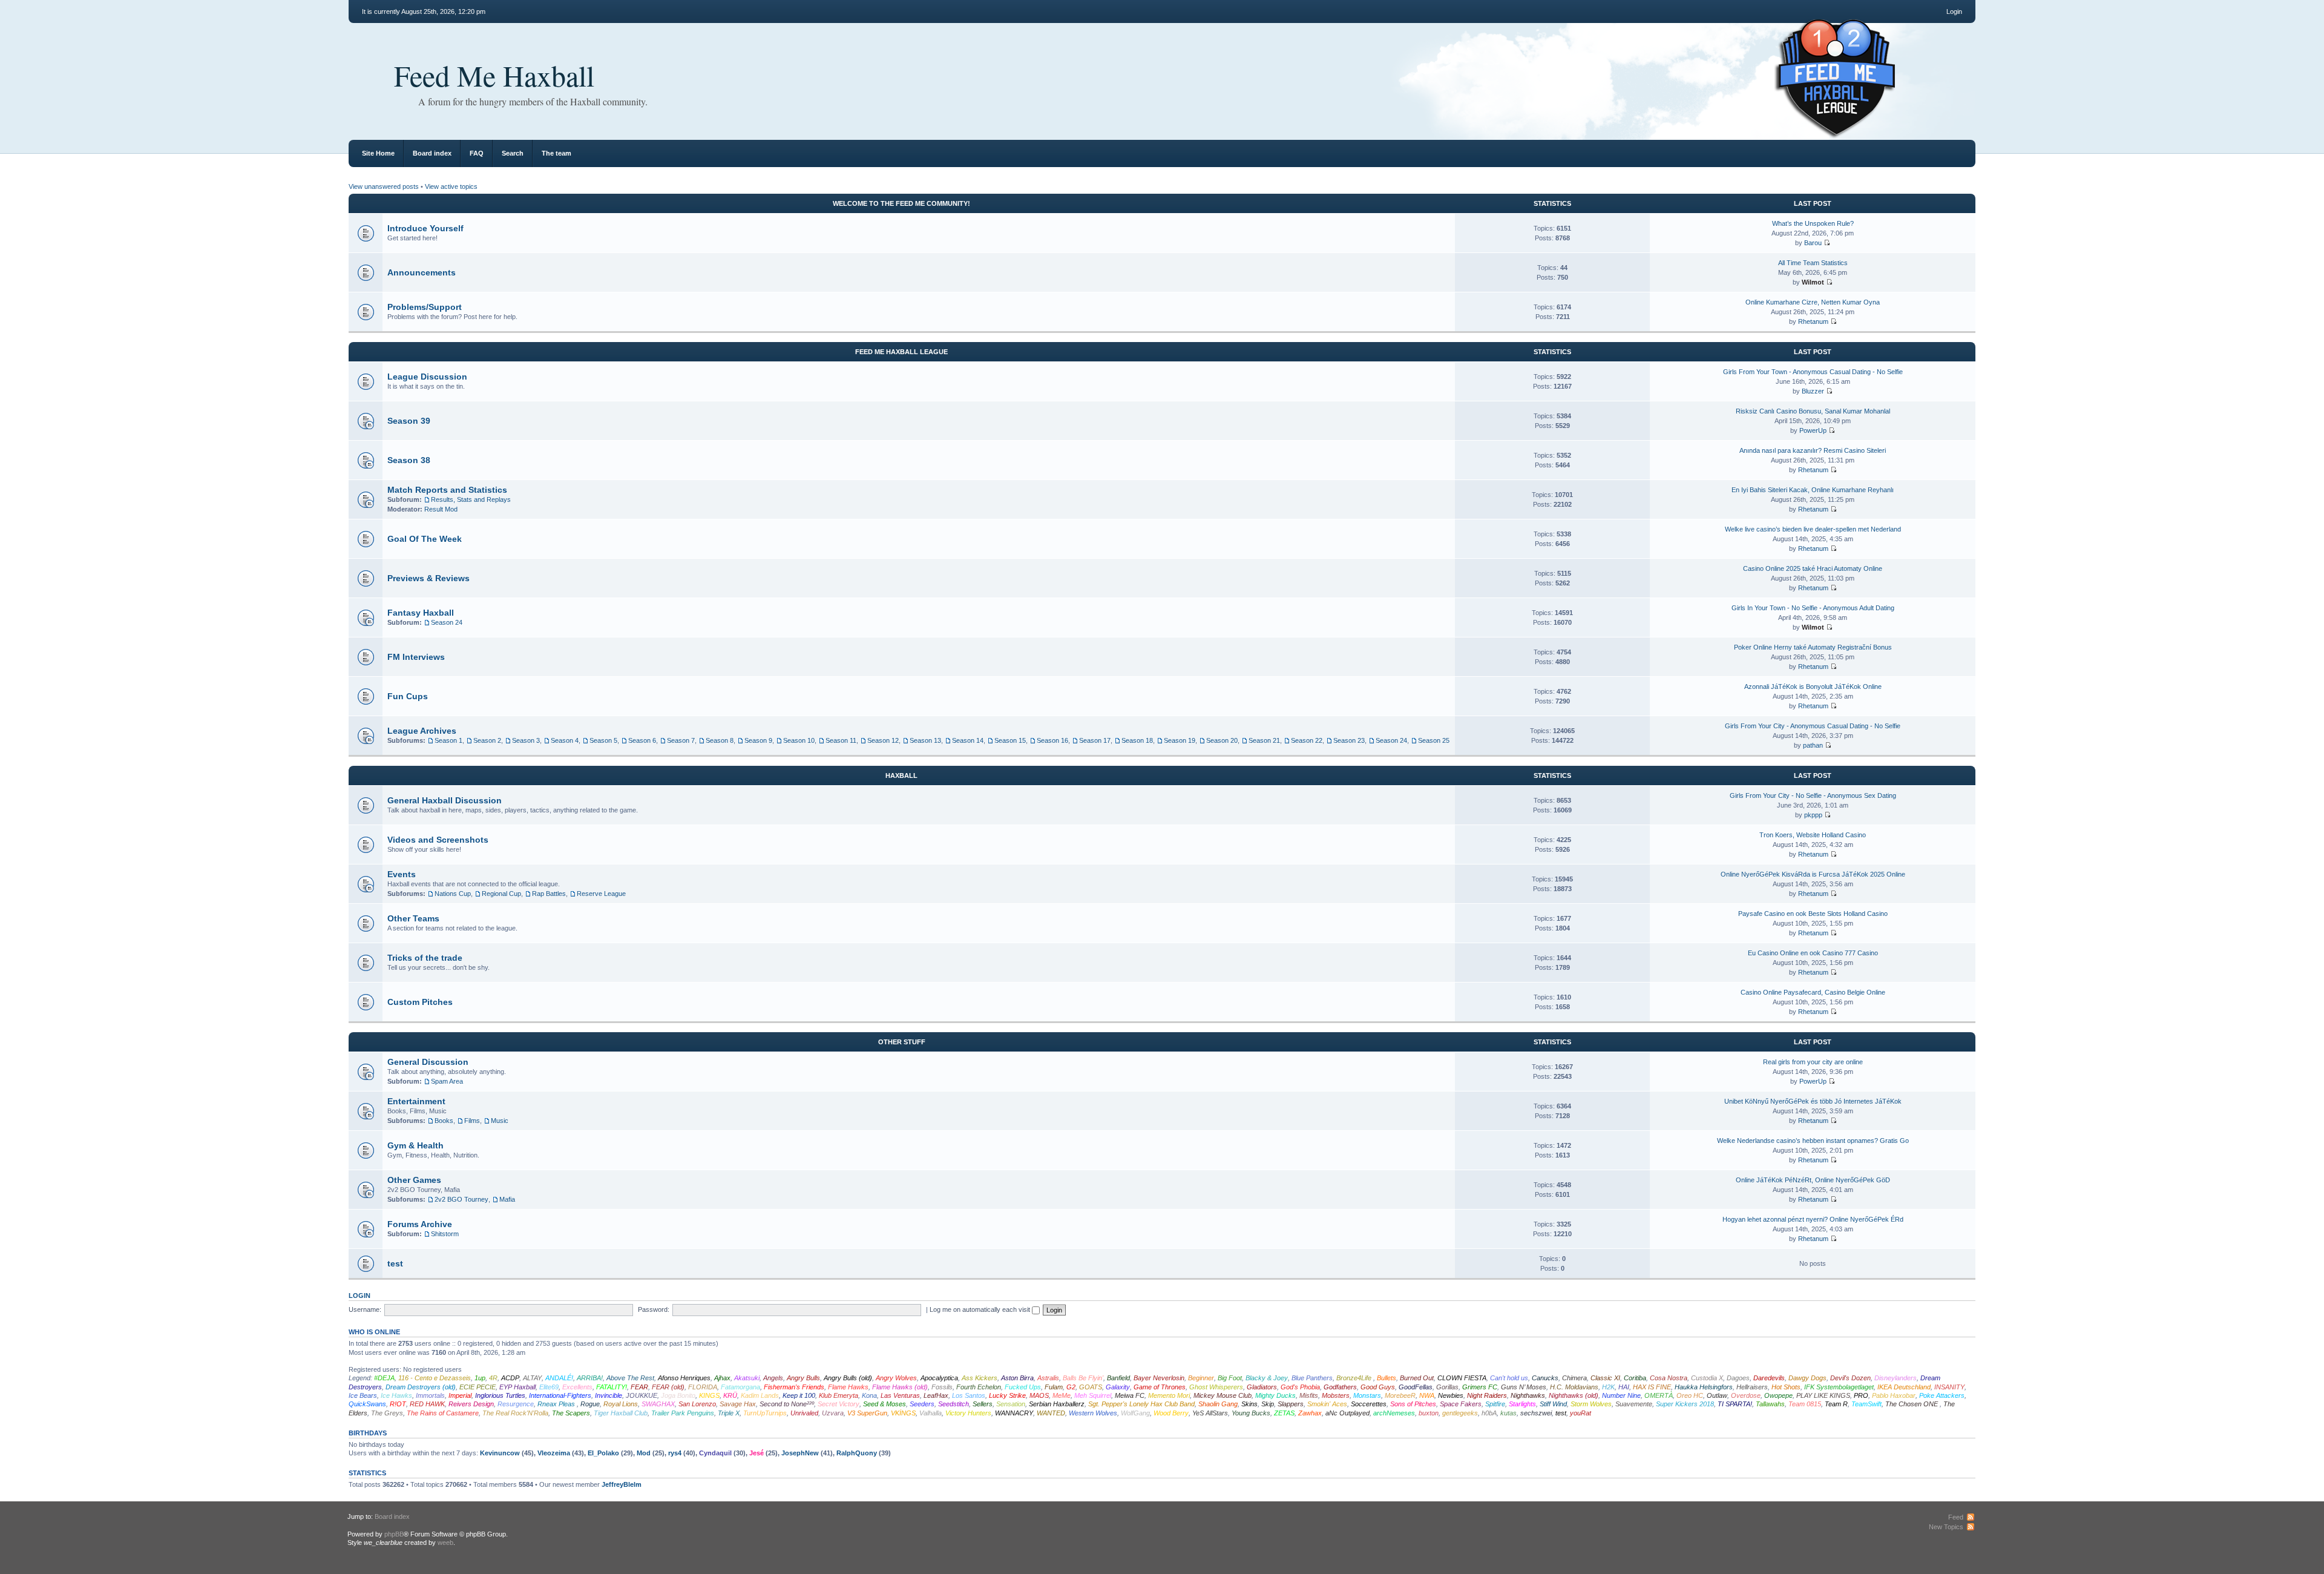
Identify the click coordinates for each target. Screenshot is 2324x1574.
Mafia (507, 1199)
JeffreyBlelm (622, 1484)
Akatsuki (747, 1378)
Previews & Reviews (428, 578)
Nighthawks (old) (1574, 1395)
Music (500, 1121)
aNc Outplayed (1347, 1413)
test (395, 1263)
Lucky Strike (1007, 1395)
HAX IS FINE (1652, 1387)
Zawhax (1310, 1413)
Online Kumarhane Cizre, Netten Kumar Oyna (1813, 302)
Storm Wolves (1591, 1404)
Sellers (983, 1404)
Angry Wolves (896, 1378)
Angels (773, 1378)
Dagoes (1738, 1378)
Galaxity (1118, 1387)
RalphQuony (857, 1453)
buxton (1429, 1413)
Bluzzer (1813, 391)
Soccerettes (1369, 1404)
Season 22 (1307, 740)
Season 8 (720, 740)
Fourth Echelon (979, 1387)
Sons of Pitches (1413, 1404)
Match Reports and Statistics (447, 490)
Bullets (1387, 1378)
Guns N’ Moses (1524, 1387)
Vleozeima (554, 1453)
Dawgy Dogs (1807, 1378)
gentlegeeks (1460, 1413)
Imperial (460, 1395)
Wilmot (1813, 282)
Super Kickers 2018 (1685, 1404)
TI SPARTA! (1735, 1404)
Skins (1249, 1404)
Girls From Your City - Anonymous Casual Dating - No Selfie (1813, 726)
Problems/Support (425, 307)
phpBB (394, 1534)
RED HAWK (427, 1404)
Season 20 (1222, 740)
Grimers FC (1480, 1387)
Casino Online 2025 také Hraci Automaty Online (1813, 568)
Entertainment (416, 1101)
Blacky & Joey (1267, 1378)
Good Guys (1378, 1387)
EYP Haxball (517, 1387)
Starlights (1522, 1404)
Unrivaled (804, 1413)
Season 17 (1095, 740)
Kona (869, 1395)
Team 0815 (1805, 1404)
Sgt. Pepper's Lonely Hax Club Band (1141, 1404)
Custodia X (1707, 1378)
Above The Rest (630, 1378)
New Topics (1946, 1527)
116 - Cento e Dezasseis (435, 1378)
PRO (1861, 1395)
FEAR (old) (668, 1387)
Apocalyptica (939, 1378)
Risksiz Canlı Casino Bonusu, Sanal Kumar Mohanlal (1813, 411)
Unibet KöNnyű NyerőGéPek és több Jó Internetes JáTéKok (1813, 1101)
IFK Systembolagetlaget (1839, 1387)
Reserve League (601, 894)
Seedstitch (954, 1404)
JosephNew (800, 1453)
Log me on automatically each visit (981, 1309)
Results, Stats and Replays (471, 499)
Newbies (1451, 1395)
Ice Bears (363, 1395)
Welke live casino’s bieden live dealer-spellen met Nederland (1813, 529)
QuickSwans (367, 1404)
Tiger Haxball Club (621, 1413)
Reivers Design (471, 1404)
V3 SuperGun (867, 1413)
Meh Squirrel (1093, 1395)
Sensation (1011, 1404)
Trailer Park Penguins (683, 1413)
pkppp (1813, 815)
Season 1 (448, 740)
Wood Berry (1171, 1413)
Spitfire (1495, 1404)
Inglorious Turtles (500, 1395)
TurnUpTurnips (765, 1413)
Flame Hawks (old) (900, 1387)
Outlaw (1717, 1395)
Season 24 (447, 622)
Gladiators (1262, 1387)
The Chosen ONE (1912, 1404)
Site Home (378, 153)
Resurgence (516, 1404)
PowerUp (1813, 430)
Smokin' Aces (1327, 1404)
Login (1954, 12)
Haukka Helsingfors (1704, 1387)
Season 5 (603, 740)
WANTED (1051, 1413)
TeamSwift (1866, 1404)
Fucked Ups (1023, 1387)
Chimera (1574, 1378)
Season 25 (1434, 740)
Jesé (757, 1453)
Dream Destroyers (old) (421, 1387)
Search (513, 153)
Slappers (1291, 1404)
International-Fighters (560, 1395)
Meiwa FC (1130, 1395)
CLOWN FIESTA (1462, 1378)
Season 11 (841, 740)
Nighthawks (1528, 1395)
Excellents (577, 1387)
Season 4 (565, 740)
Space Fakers (1461, 1404)
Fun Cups (408, 696)
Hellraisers (1752, 1387)
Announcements (422, 272)
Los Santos (969, 1395)
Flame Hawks (848, 1387)
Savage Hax (738, 1404)
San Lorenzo (697, 1404)
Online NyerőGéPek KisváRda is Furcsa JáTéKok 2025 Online (1813, 874)
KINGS (709, 1395)
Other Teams (413, 918)
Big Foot (1230, 1378)
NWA (1427, 1395)
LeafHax (936, 1395)
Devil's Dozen (1850, 1378)
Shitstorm (445, 1234)
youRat (1581, 1413)
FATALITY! (612, 1387)
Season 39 (409, 421)
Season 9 (758, 740)
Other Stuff (902, 1042)
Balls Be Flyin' (1083, 1378)
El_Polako (603, 1453)
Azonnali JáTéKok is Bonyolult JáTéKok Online (1813, 687)
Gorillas (1447, 1387)
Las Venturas (900, 1395)
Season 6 (642, 740)
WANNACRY (1014, 1413)
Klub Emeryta (839, 1395)
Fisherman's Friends (794, 1387)
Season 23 (1349, 740)
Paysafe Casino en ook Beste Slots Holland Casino (1813, 914)
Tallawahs (1770, 1404)
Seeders (922, 1404)
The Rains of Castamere (443, 1413)
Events (402, 874)
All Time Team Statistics (1813, 263)
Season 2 (487, 740)
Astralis (1048, 1378)
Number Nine (1621, 1395)
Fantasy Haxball (421, 613)
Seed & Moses (885, 1404)
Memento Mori (1169, 1395)
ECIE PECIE (478, 1387)
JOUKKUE (642, 1395)
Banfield (1118, 1378)
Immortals (430, 1395)
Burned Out (1417, 1378)
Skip (1268, 1404)
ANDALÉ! (559, 1378)
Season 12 (883, 740)
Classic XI (1605, 1378)
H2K (1608, 1387)
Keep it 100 (799, 1395)
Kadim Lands (760, 1395)
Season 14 (968, 740)
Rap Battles (549, 894)
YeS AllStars (1210, 1413)
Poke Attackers (1942, 1395)
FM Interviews (416, 657)
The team (556, 153)
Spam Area (447, 1081)
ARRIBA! (590, 1378)
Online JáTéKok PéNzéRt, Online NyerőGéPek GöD (1813, 1180)
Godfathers (1340, 1387)
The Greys (387, 1413)
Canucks (1545, 1378)
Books (444, 1121)
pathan (1813, 745)
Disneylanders (1896, 1378)
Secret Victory (839, 1404)
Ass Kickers (980, 1378)
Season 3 (526, 740)
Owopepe (1778, 1395)
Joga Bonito (678, 1395)
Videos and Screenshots (438, 840)
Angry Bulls (803, 1378)
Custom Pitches (420, 1002)
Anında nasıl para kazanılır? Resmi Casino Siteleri (1813, 450)
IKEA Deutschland (1904, 1387)
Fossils (942, 1387)
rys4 (675, 1453)
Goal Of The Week (425, 539)
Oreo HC (1690, 1395)
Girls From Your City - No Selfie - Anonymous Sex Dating (1813, 795)
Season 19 (1180, 740)
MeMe (1062, 1395)
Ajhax (722, 1378)
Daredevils (1769, 1378)
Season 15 (1010, 740)
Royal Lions (621, 1404)
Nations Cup (453, 894)
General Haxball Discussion (445, 800)
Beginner (1201, 1378)
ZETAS (1284, 1413)
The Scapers (571, 1413)
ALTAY (532, 1378)
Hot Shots (1786, 1387)
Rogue (590, 1404)
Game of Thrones (1160, 1387)
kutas (1508, 1413)
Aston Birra (1017, 1378)
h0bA (1489, 1413)
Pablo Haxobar (1894, 1395)
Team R (1836, 1404)
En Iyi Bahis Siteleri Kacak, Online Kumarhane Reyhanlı (1813, 490)
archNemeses (1394, 1413)
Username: (365, 1309)
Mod (644, 1453)
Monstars (1367, 1395)
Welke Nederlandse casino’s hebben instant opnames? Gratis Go (1813, 1141)
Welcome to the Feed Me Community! (901, 203)
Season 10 (799, 740)
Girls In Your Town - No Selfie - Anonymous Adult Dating (1813, 608)
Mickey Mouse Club (1223, 1395)
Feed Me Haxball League (901, 352)
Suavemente (1634, 1404)
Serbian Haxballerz (1057, 1404)
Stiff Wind (1553, 1404)
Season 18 (1137, 740)
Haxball (901, 775)
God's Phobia (1300, 1387)
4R (493, 1378)
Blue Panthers (1312, 1378)
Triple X (729, 1413)
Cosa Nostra (1669, 1378)
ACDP (510, 1378)
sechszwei (1536, 1413)
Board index (432, 153)
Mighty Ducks (1275, 1395)
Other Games (414, 1180)
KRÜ (730, 1395)
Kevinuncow (500, 1453)
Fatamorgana (740, 1387)
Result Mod (441, 509)
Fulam (1054, 1387)
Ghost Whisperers (1216, 1387)
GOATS (1091, 1387)
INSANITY (1949, 1387)
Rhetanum (1813, 321)
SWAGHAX (658, 1404)
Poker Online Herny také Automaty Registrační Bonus (1813, 647)
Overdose (1746, 1395)
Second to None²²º (787, 1404)
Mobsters (1336, 1395)
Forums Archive (420, 1224)
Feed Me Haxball (494, 75)
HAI (1624, 1387)
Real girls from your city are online (1813, 1062)
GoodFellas (1416, 1387)
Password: (654, 1309)
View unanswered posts (384, 186)
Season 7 (681, 740)
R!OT (398, 1404)
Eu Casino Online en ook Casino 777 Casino (1813, 953)
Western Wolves (1093, 1413)
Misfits (1309, 1395)
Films (472, 1121)
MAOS (1039, 1395)
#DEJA (384, 1378)
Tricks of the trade (425, 958)
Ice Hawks (396, 1395)
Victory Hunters (968, 1413)
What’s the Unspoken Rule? (1813, 223)
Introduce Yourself (425, 228)
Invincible (609, 1395)
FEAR (639, 1387)
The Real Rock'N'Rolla (515, 1413)
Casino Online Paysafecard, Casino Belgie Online (1813, 992)
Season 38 (409, 460)
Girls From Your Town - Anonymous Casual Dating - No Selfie (1813, 372)
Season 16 (1052, 740)
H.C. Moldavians (1574, 1387)
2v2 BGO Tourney (461, 1199)
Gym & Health (415, 1145)
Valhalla (931, 1413)
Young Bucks (1251, 1413)
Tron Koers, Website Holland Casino (1813, 835)
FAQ (477, 153)
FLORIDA (703, 1387)
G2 (1071, 1387)
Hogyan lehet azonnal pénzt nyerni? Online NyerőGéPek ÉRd (1813, 1219)
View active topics (451, 186)
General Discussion (428, 1062)
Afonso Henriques (684, 1378)
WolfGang (1135, 1413)
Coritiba (1635, 1378)
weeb (445, 1543)
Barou (1813, 243)
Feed (1956, 1517)
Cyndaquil (715, 1453)
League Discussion (427, 377)
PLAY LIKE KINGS (1823, 1395)
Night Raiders (1487, 1395)
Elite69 (549, 1387)
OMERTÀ (1659, 1395)
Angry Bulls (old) (848, 1378)
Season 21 (1264, 740)
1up (480, 1378)
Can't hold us (1509, 1378)
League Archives (422, 731)
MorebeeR (1400, 1395)
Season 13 (925, 740)
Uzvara (833, 1413)
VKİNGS (903, 1413)
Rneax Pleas (557, 1404)
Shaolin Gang (1218, 1404)
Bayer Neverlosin (1159, 1378)
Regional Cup (501, 894)
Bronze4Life (1355, 1378)
